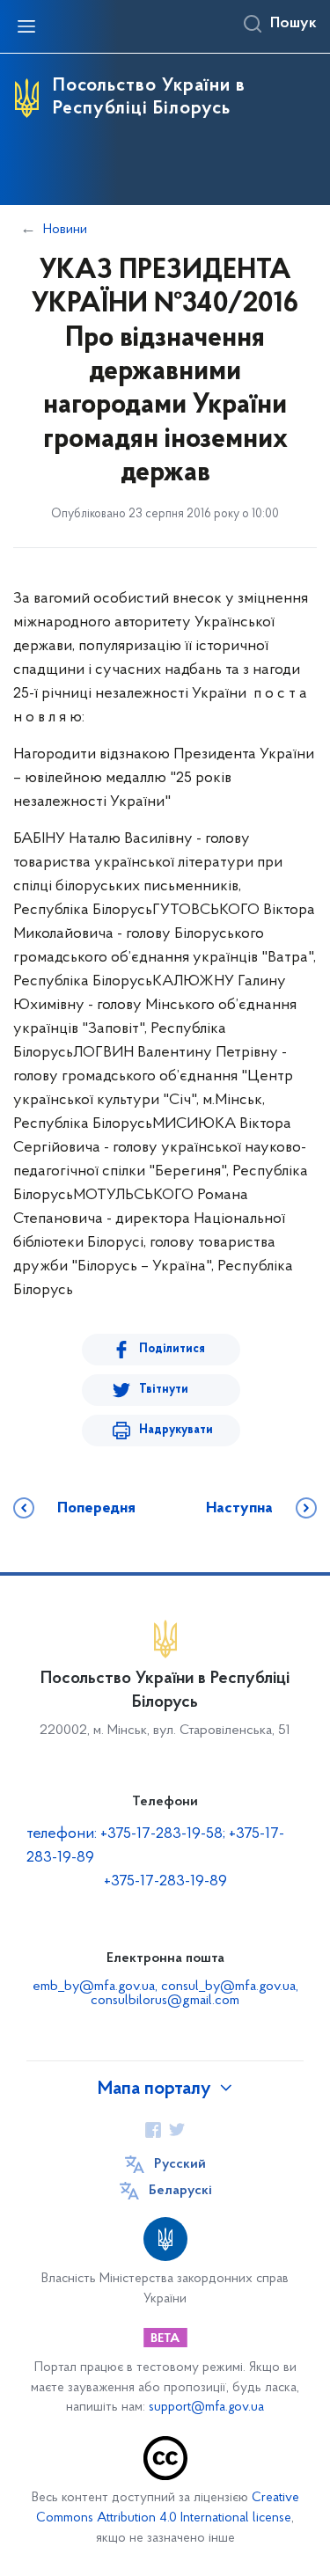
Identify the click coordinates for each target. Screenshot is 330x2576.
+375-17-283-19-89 (165, 1882)
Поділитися (172, 1349)
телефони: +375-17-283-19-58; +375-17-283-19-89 (155, 1846)
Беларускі (180, 2191)
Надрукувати (176, 1430)
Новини (65, 230)
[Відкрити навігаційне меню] (26, 26)
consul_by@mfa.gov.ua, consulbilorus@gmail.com (194, 1994)
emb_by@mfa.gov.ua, (97, 1987)
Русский (180, 2164)
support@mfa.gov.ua (206, 2408)
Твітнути (164, 1390)
